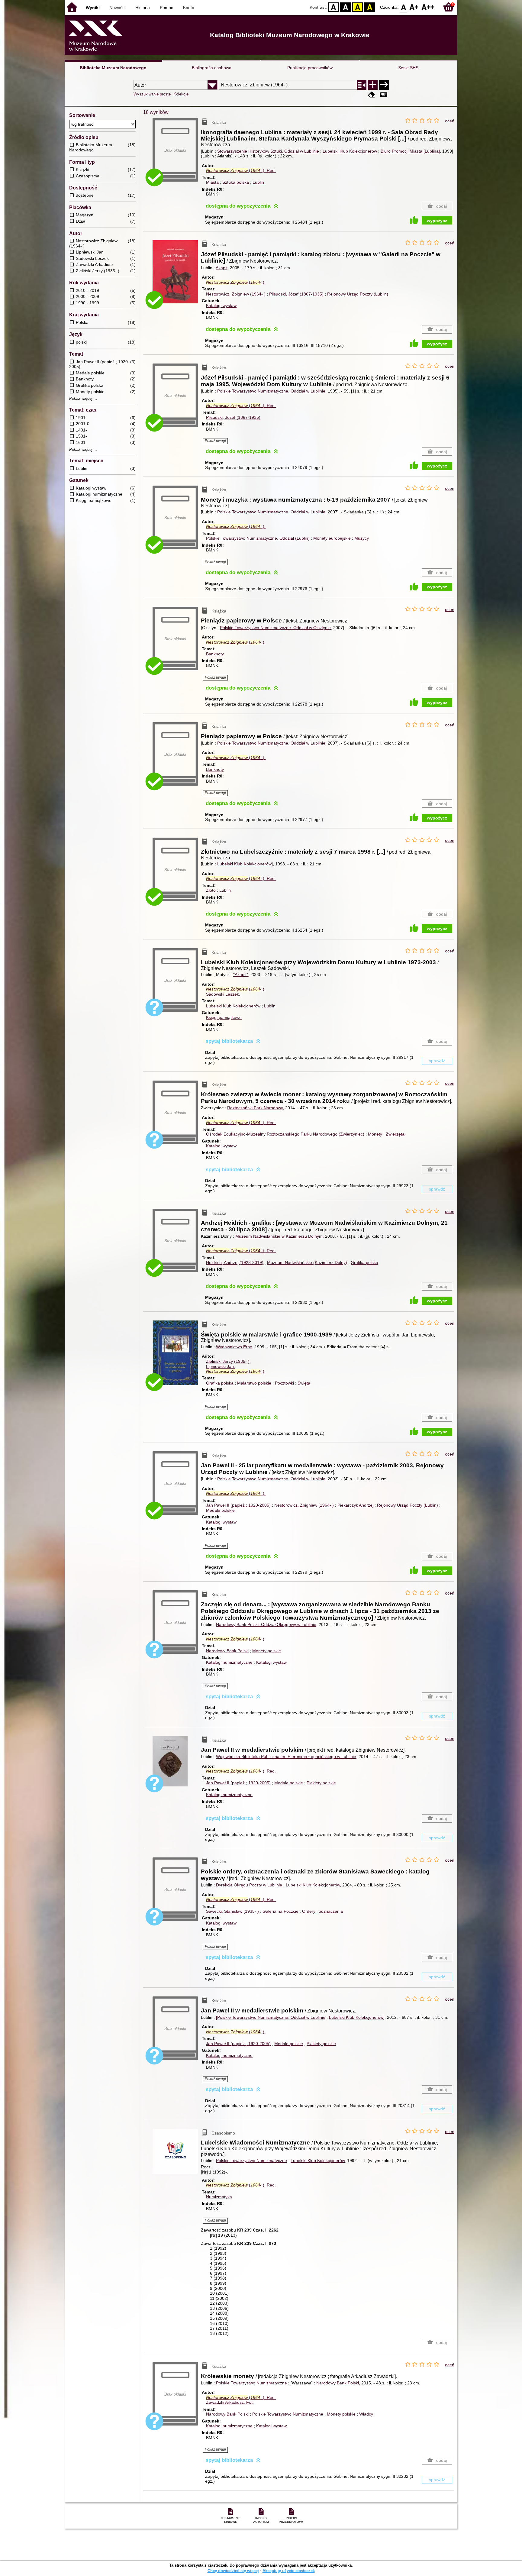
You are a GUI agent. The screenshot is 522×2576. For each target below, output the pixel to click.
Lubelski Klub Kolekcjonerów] (245, 864)
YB (358, 7)
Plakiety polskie (321, 1783)
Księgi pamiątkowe (224, 1017)
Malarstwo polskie (254, 1383)
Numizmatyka (219, 2197)
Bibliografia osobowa (212, 68)
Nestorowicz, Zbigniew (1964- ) (236, 294)
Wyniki (93, 8)
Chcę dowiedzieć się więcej (233, 2571)
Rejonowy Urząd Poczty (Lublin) (358, 294)
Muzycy (362, 538)
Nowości (117, 8)
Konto (189, 8)
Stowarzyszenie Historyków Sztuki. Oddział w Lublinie (268, 151)
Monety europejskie (332, 538)
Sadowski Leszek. (223, 994)
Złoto (211, 890)
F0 (404, 7)
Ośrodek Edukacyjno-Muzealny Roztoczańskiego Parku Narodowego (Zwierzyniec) (285, 1134)
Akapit (222, 268)
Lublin (258, 182)
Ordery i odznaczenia (322, 1911)
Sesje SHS (408, 68)
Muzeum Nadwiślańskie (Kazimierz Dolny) (307, 1262)
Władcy (366, 2414)
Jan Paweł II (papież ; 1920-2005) (238, 1505)
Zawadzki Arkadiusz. (230, 2402)
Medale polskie (220, 1510)
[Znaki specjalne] (384, 95)
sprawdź (437, 1061)
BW (346, 7)
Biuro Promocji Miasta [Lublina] (410, 151)
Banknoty (215, 654)
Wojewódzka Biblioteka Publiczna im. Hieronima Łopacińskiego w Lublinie (286, 1757)
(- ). (241, 170)
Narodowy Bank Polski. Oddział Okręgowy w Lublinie (266, 1624)
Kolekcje (181, 94)
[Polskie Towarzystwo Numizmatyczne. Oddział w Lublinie (271, 2017)
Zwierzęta (395, 1134)
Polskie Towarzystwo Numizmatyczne (251, 2161)
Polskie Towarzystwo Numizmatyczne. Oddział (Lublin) (258, 538)
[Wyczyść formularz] (372, 95)
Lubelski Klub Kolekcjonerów (350, 151)
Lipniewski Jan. (221, 1366)
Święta (304, 1383)
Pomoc (166, 8)
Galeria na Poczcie (280, 1911)
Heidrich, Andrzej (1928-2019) (235, 1262)
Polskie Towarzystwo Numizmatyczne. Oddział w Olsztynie (275, 628)
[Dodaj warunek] (373, 85)
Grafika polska (364, 1262)
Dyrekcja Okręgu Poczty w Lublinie (249, 1885)
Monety (375, 1134)
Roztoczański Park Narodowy (255, 1108)
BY (370, 7)
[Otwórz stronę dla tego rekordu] (177, 276)
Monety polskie (267, 1651)
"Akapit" (241, 974)
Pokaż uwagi (215, 441)
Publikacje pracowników (310, 68)
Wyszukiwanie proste (152, 94)
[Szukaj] (384, 85)
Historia (143, 8)
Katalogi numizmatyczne (229, 1662)
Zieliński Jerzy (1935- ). (228, 1361)
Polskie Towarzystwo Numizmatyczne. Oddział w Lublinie (271, 391)
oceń (450, 121)
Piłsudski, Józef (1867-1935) (296, 294)
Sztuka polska (236, 182)
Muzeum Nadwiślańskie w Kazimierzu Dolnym (279, 1236)
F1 (414, 7)
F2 (428, 7)
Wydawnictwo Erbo (234, 1347)
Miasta (212, 182)
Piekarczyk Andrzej (355, 1505)
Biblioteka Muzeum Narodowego (113, 68)
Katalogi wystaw (221, 305)
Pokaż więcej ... (83, 399)
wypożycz (437, 221)
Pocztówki (284, 1383)
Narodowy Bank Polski (227, 1651)
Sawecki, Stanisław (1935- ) (232, 1911)
